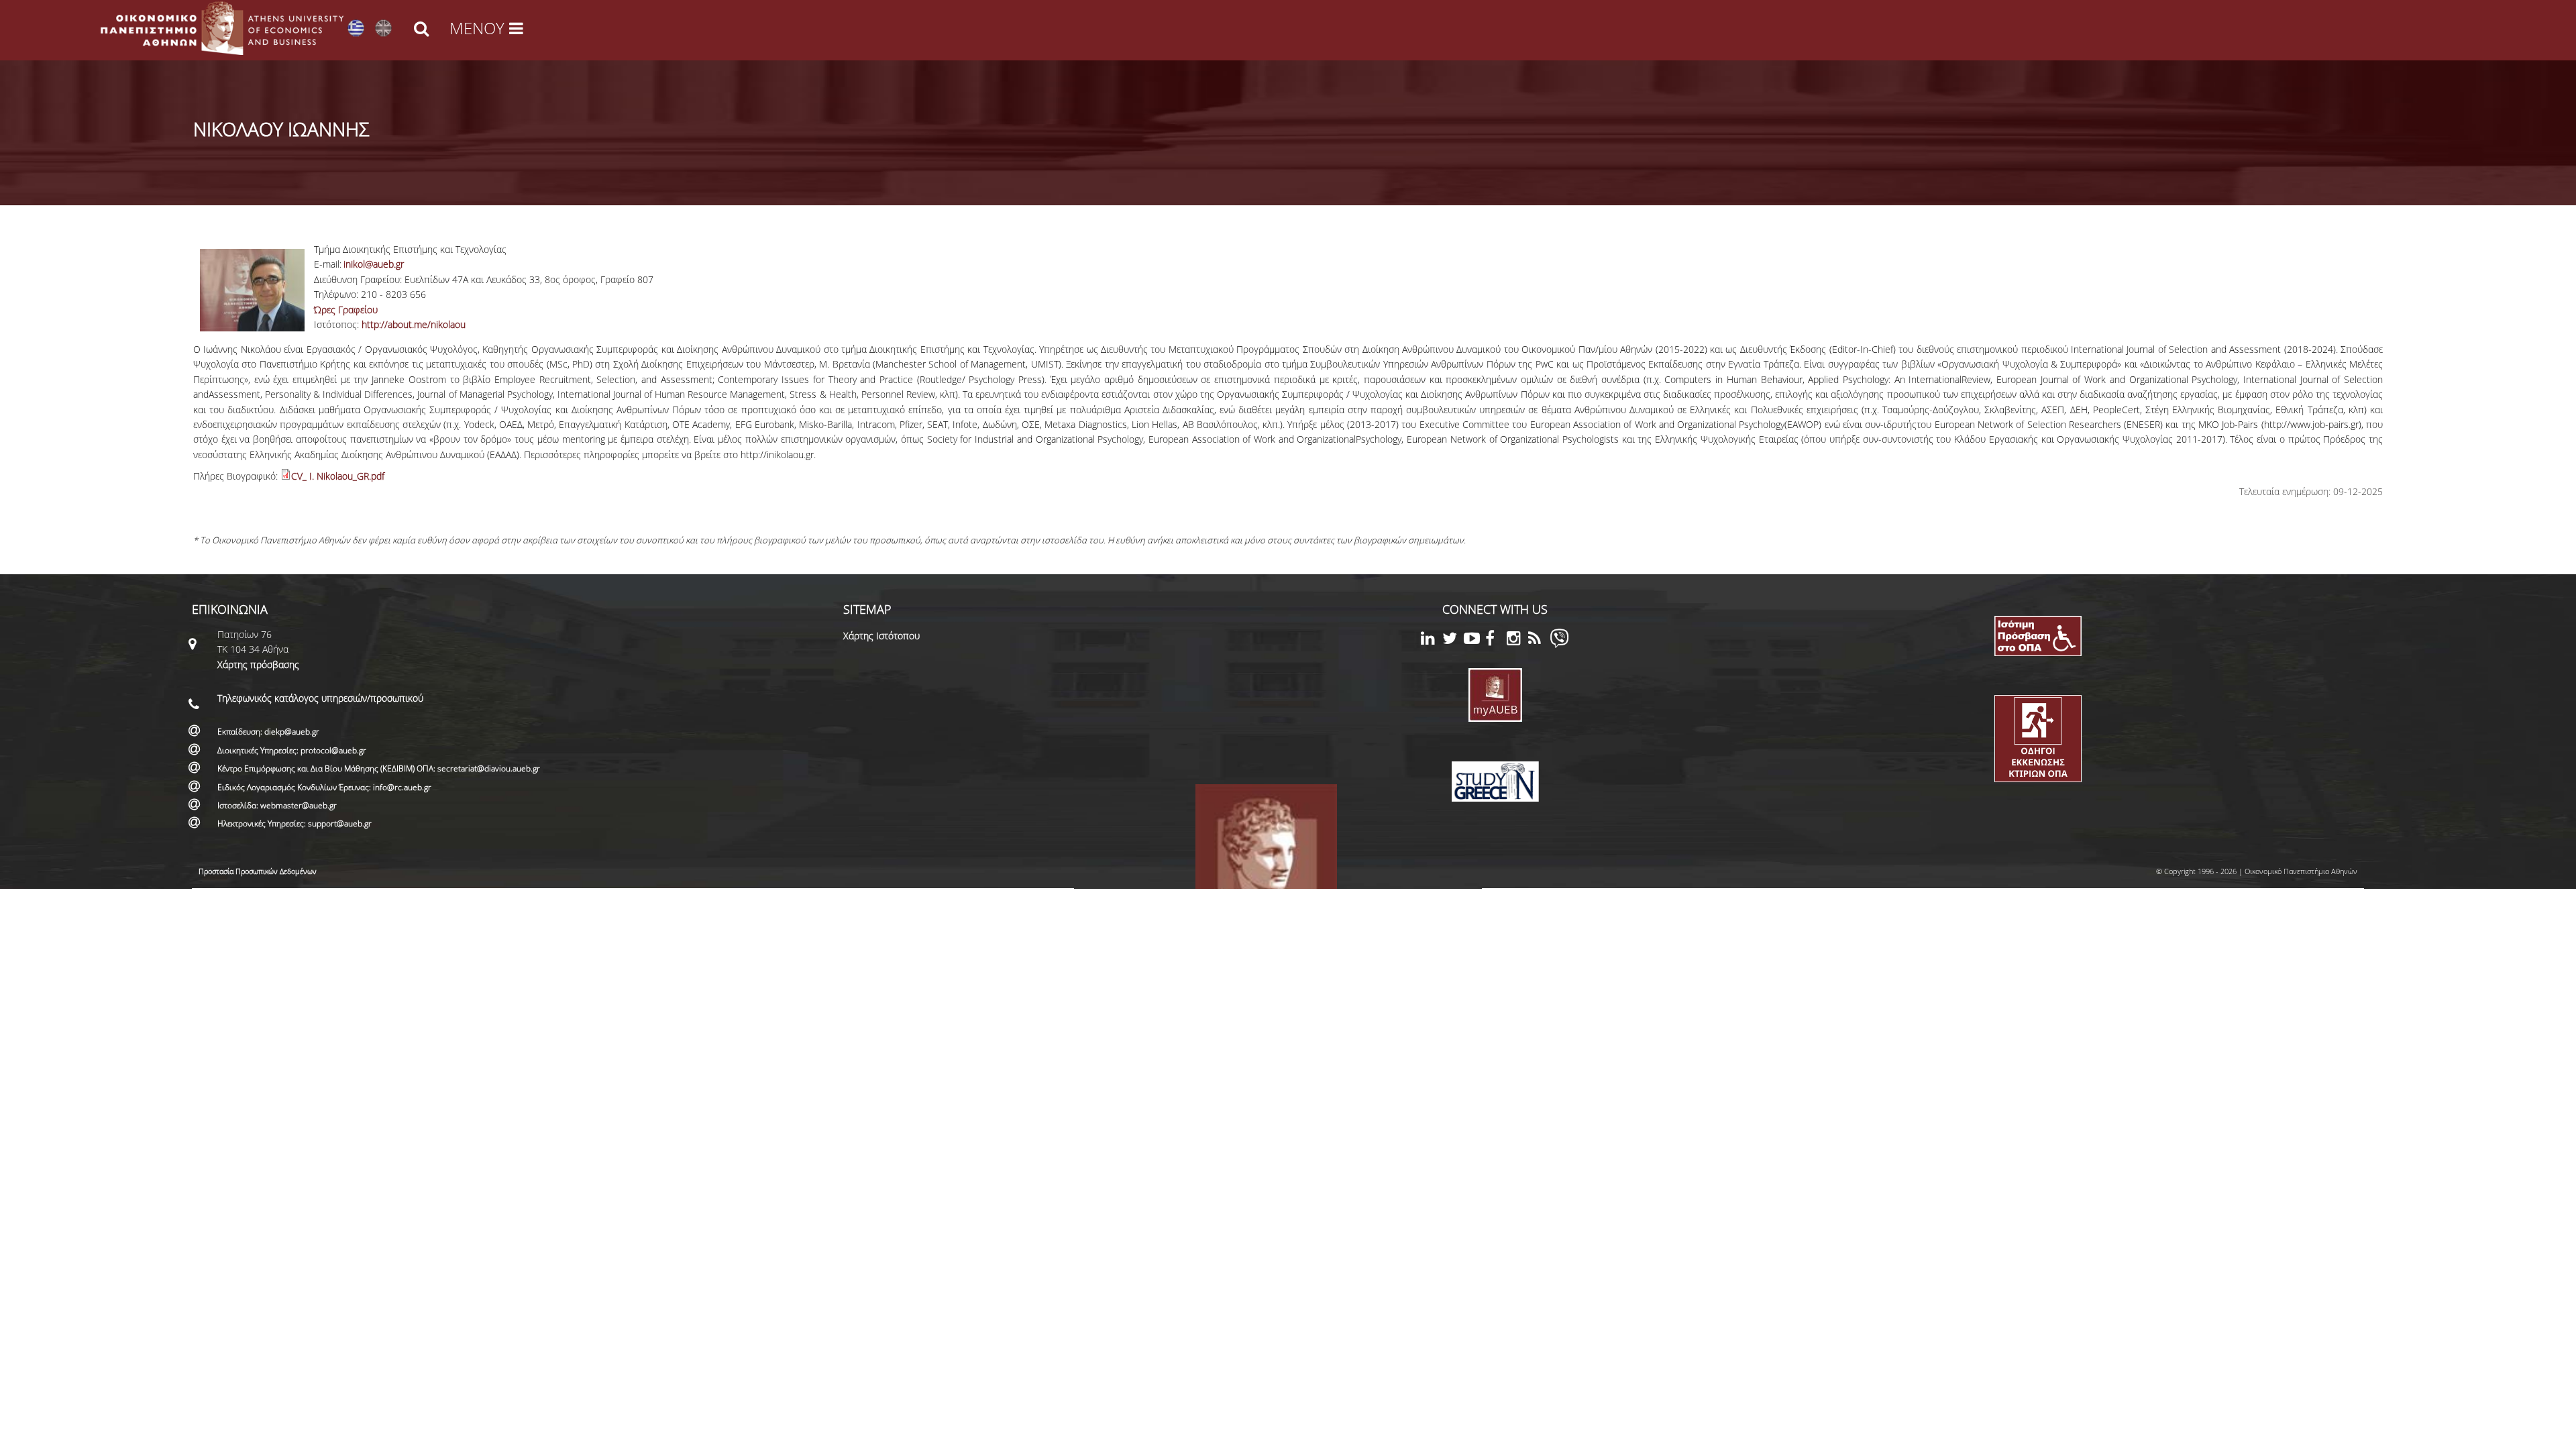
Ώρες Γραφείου (346, 310)
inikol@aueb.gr (374, 264)
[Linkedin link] (1432, 640)
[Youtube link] (1474, 640)
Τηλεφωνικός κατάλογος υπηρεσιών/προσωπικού (320, 698)
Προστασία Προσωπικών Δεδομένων (258, 871)
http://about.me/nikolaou (414, 324)
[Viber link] (1559, 644)
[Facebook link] (1496, 640)
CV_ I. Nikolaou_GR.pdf (338, 476)
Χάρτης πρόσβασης (258, 664)
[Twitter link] (1453, 640)
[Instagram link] (1517, 640)
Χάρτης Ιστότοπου (881, 636)
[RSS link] (1539, 640)
